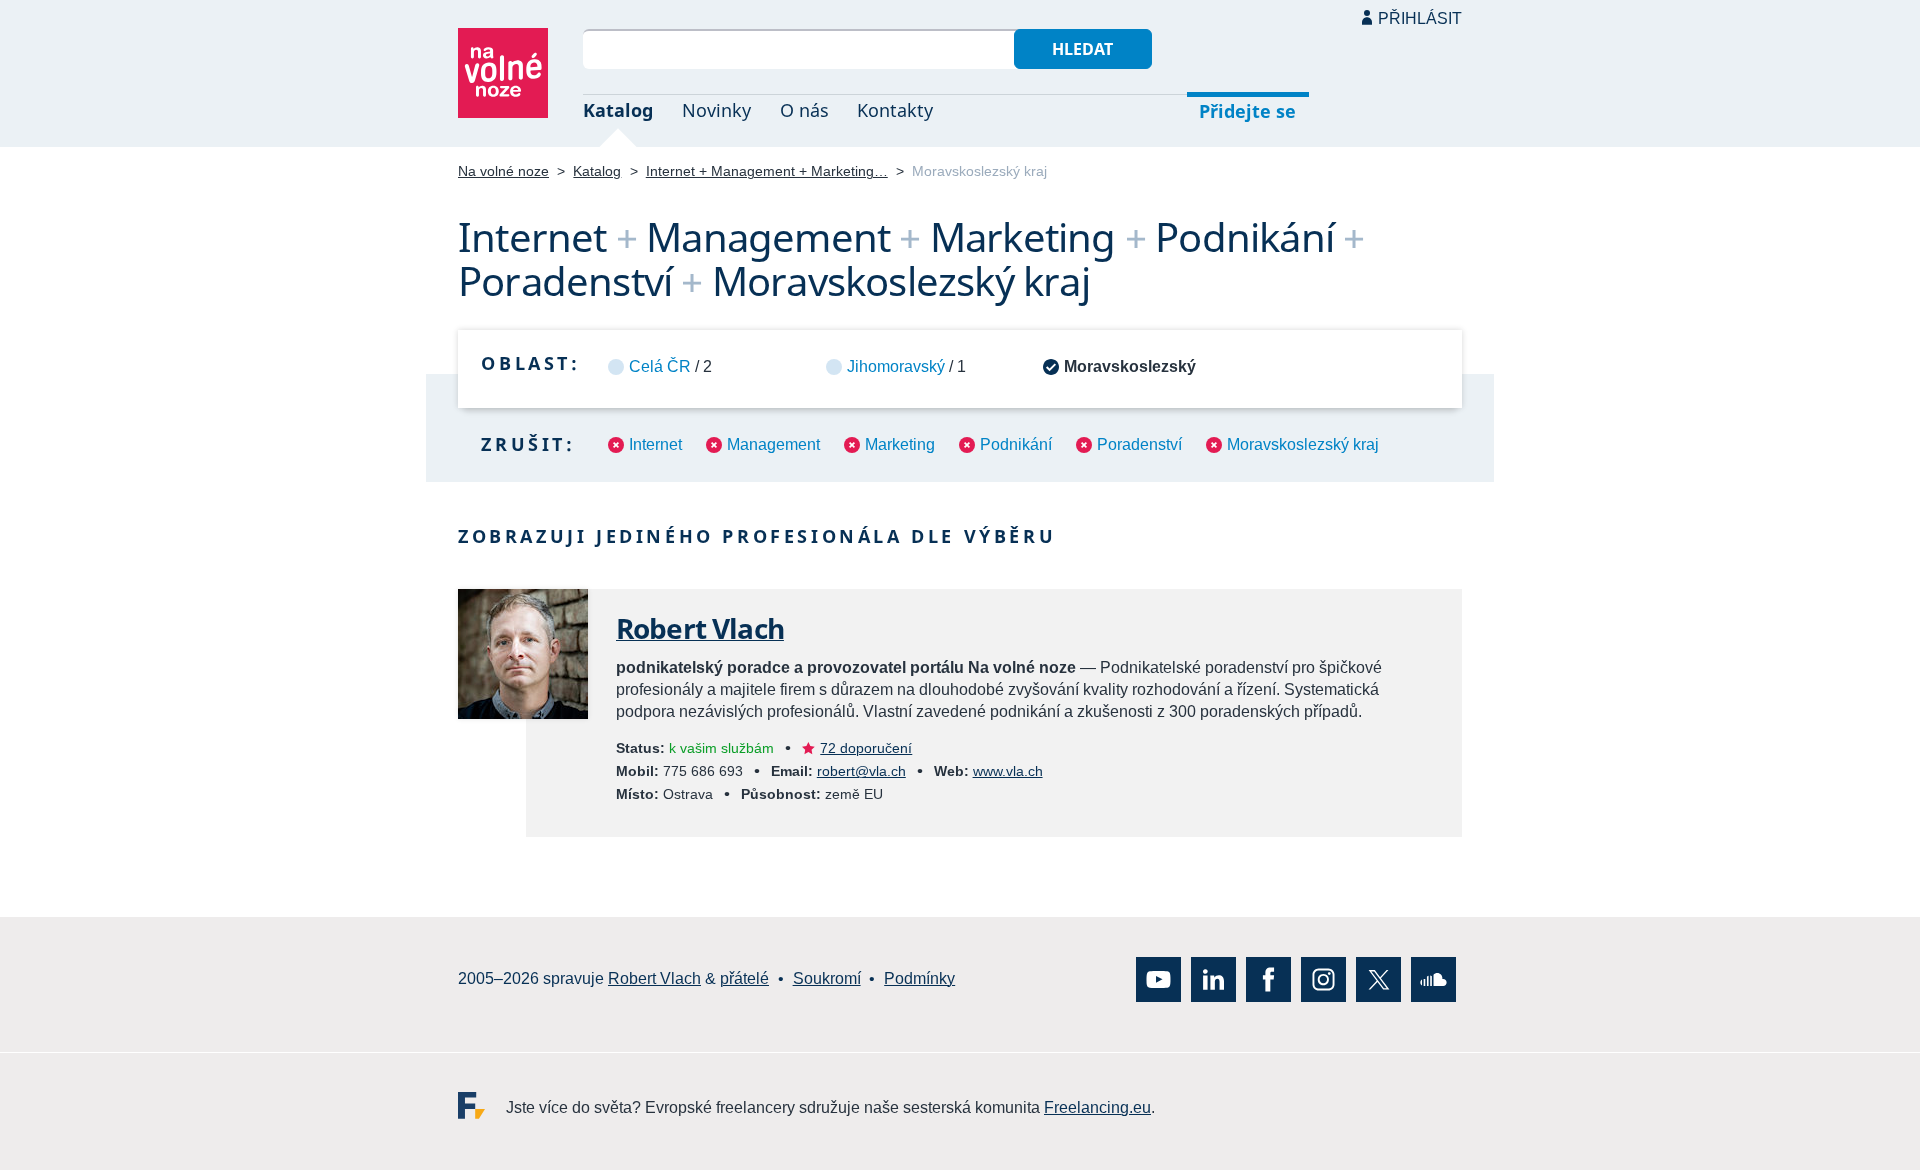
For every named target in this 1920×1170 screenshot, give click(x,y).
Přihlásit (1420, 18)
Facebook (1268, 979)
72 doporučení (866, 748)
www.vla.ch (1008, 771)
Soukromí (827, 979)
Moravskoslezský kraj (1303, 444)
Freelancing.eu (482, 1105)
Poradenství (1139, 444)
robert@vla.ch (861, 771)
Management (773, 444)
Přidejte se (1247, 111)
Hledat (1082, 49)
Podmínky (919, 979)
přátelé (744, 979)
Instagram (1323, 979)
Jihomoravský (896, 366)
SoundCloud (1433, 979)
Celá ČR (660, 366)
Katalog (618, 110)
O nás (804, 110)
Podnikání (1016, 444)
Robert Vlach (700, 628)
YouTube (1158, 979)
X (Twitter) (1378, 979)
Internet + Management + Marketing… (767, 171)
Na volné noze (503, 171)
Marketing (900, 444)
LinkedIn (1213, 979)
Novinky (716, 110)
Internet (655, 444)
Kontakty (895, 110)
